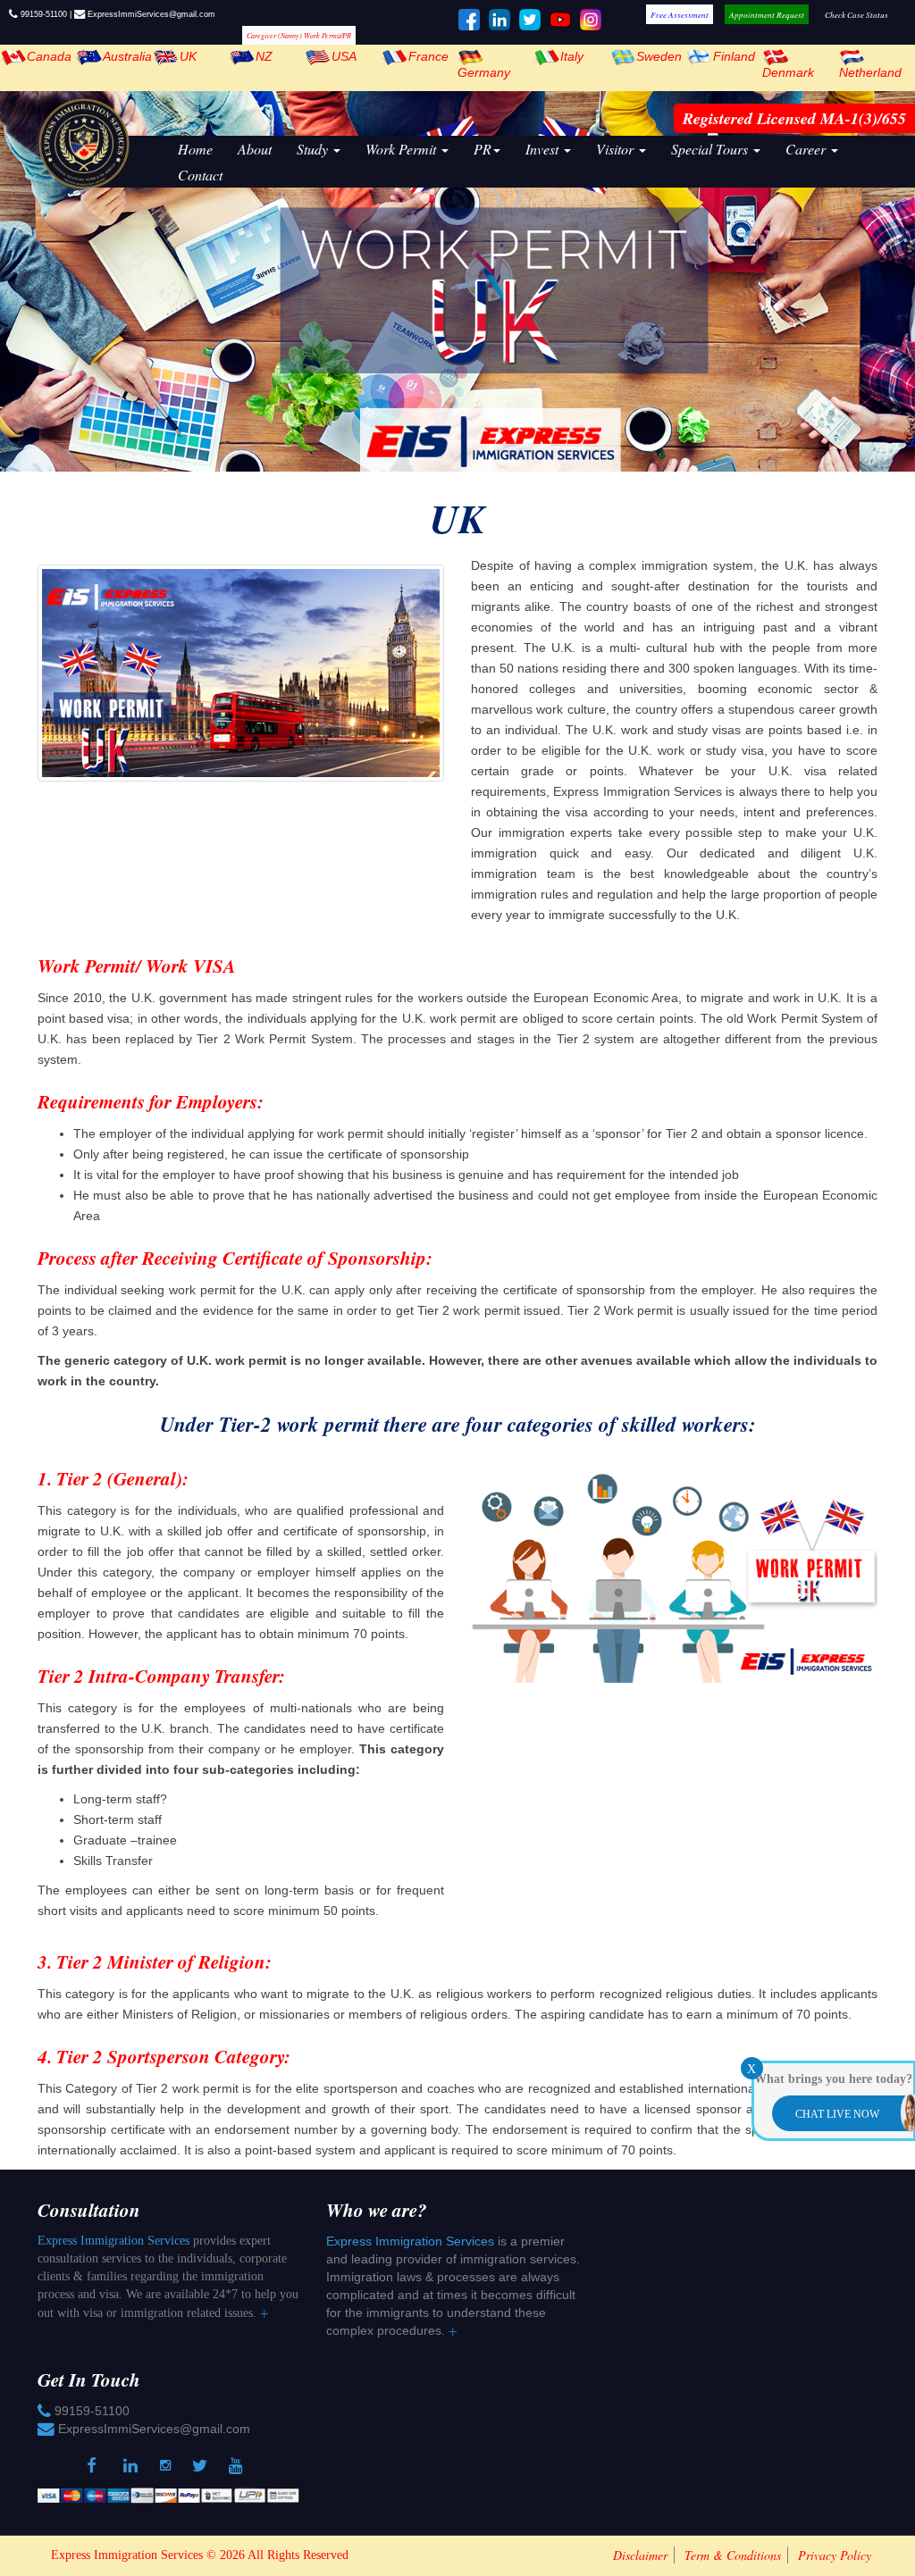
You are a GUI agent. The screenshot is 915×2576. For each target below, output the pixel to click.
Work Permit (403, 149)
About (255, 149)
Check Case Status (856, 14)
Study (314, 149)
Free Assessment (680, 14)
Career (807, 149)
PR (483, 149)
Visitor (617, 149)
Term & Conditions (733, 2555)
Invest (544, 149)
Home (195, 149)
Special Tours (711, 149)
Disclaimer (640, 2555)
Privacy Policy (835, 2555)
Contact (200, 175)
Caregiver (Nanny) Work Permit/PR (299, 35)
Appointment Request (767, 14)
